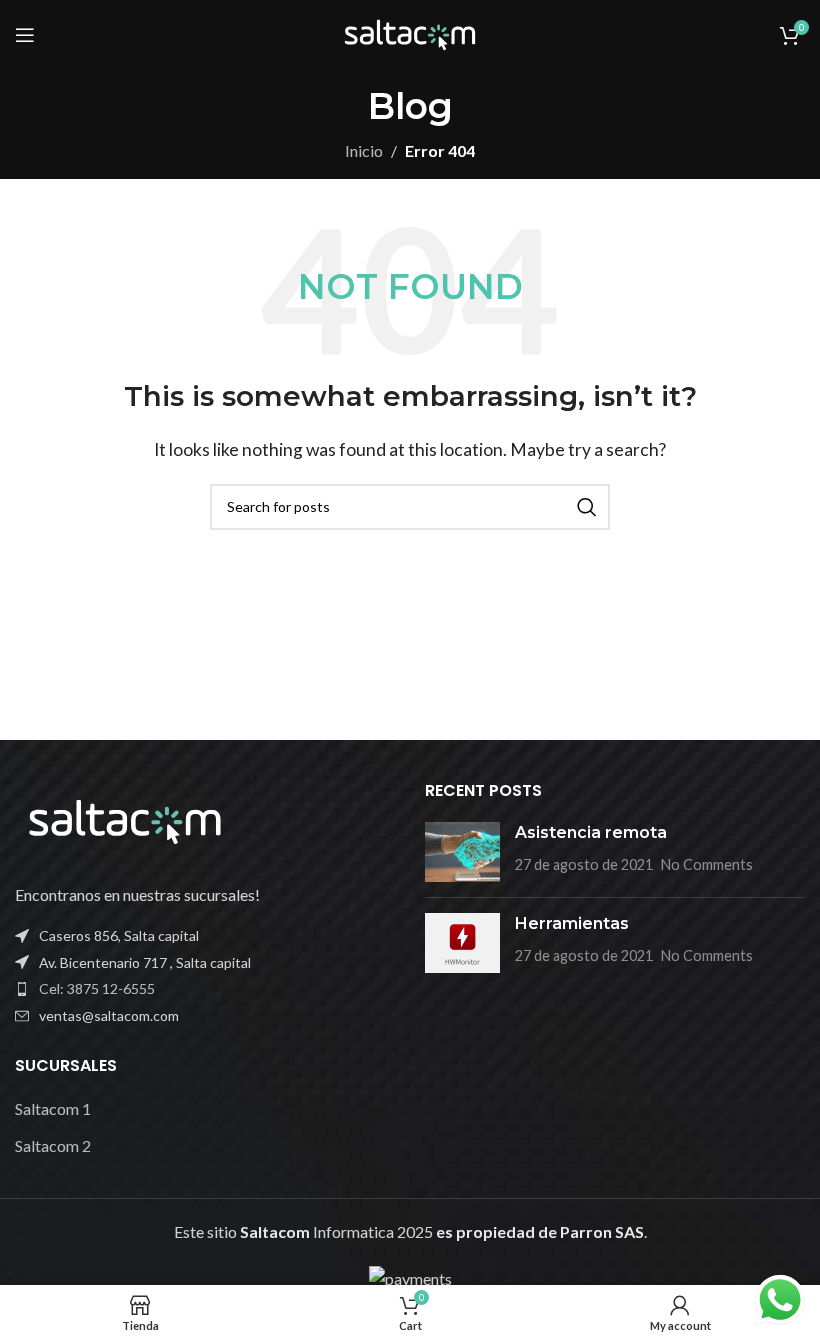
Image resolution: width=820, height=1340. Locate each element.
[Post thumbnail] (462, 852)
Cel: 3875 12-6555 (97, 988)
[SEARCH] (587, 507)
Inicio (364, 150)
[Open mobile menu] (25, 35)
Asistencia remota (591, 832)
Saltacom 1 (53, 1108)
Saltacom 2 (53, 1145)
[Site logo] (410, 32)
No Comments (707, 864)
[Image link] (125, 819)
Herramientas (572, 923)
